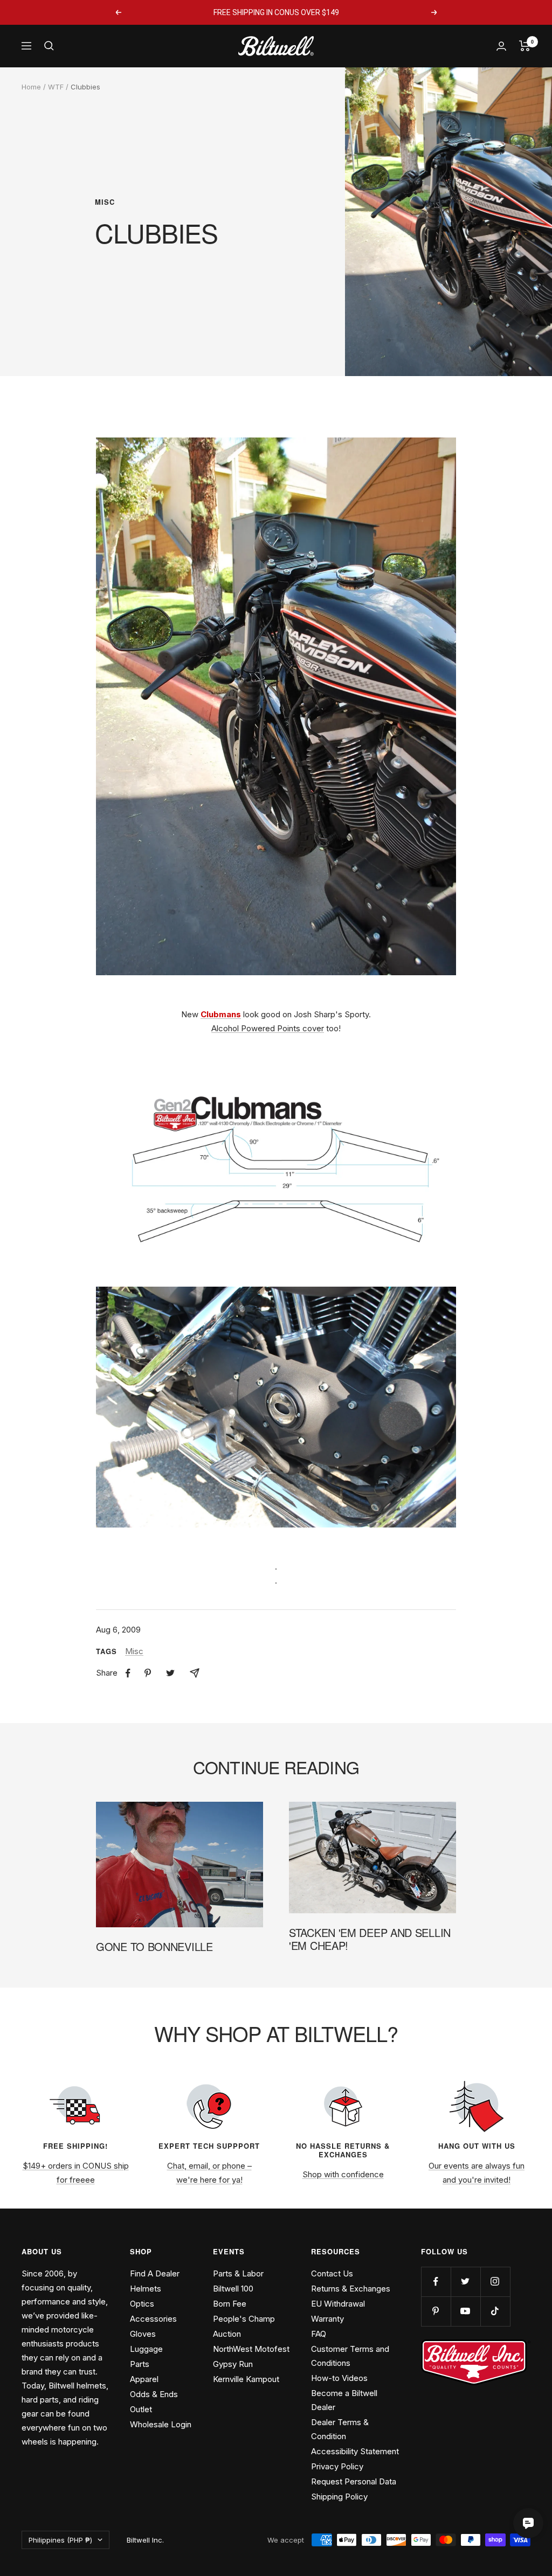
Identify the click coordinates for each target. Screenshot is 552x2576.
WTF (56, 87)
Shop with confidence (343, 2174)
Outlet (141, 2409)
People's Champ (244, 2319)
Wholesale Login (161, 2424)
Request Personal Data (354, 2481)
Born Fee (230, 2304)
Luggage (146, 2349)
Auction (227, 2334)
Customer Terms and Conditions (350, 2356)
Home (31, 87)
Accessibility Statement (355, 2451)
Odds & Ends (154, 2394)
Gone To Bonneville (154, 1946)
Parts (140, 2364)
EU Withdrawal (338, 2304)
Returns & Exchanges (351, 2289)
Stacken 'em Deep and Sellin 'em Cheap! (370, 1939)
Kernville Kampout (246, 2379)
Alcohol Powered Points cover (268, 1028)
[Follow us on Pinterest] (436, 2311)
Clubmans (221, 1014)
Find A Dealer (155, 2273)
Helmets (146, 2289)
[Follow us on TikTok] (495, 2311)
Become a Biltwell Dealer (344, 2400)
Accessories (153, 2319)
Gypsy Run (233, 2364)
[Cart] (525, 46)
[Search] (49, 46)
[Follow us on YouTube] (465, 2311)
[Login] (501, 46)
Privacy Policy (337, 2466)
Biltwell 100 (233, 2289)
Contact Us (332, 2273)
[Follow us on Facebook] (436, 2282)
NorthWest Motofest (251, 2349)
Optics (142, 2304)
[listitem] (128, 1673)
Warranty (327, 2319)
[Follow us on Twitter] (465, 2282)
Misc (105, 202)
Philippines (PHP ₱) (60, 2540)
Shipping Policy (339, 2497)
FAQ (319, 2334)
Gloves (143, 2334)
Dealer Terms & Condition (340, 2429)
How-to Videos (339, 2378)
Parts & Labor (238, 2273)
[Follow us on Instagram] (495, 2282)
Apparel (144, 2379)
